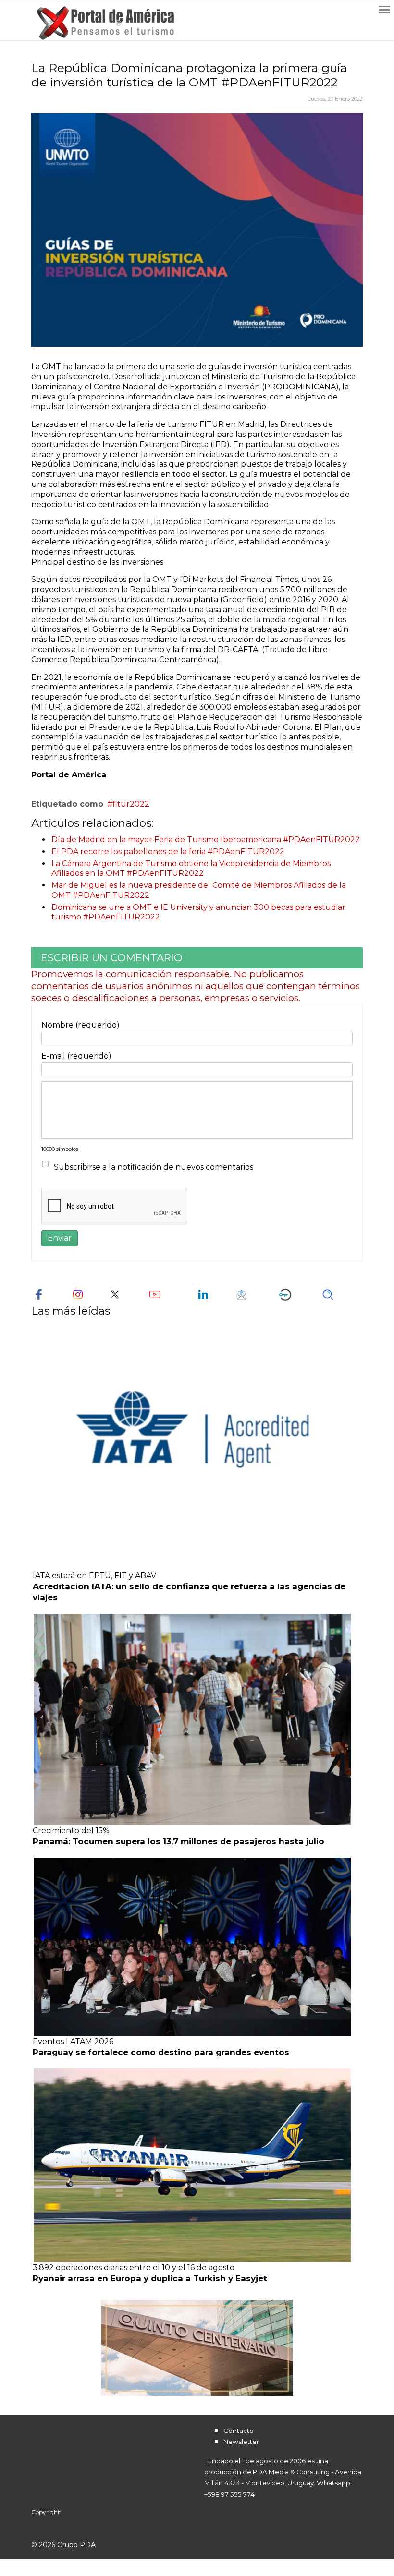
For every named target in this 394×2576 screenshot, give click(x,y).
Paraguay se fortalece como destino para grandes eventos (161, 2052)
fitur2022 (131, 804)
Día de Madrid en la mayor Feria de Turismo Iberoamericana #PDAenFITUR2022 (206, 840)
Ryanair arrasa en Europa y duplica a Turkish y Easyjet (150, 2278)
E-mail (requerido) (76, 1056)
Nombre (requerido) (80, 1025)
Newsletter (241, 2442)
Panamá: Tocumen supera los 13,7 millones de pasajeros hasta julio (179, 1841)
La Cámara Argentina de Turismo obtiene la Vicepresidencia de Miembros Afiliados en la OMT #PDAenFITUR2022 (191, 869)
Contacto (239, 2431)
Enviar (60, 1238)
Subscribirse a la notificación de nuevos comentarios (154, 1167)
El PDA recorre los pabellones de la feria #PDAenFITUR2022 (168, 852)
